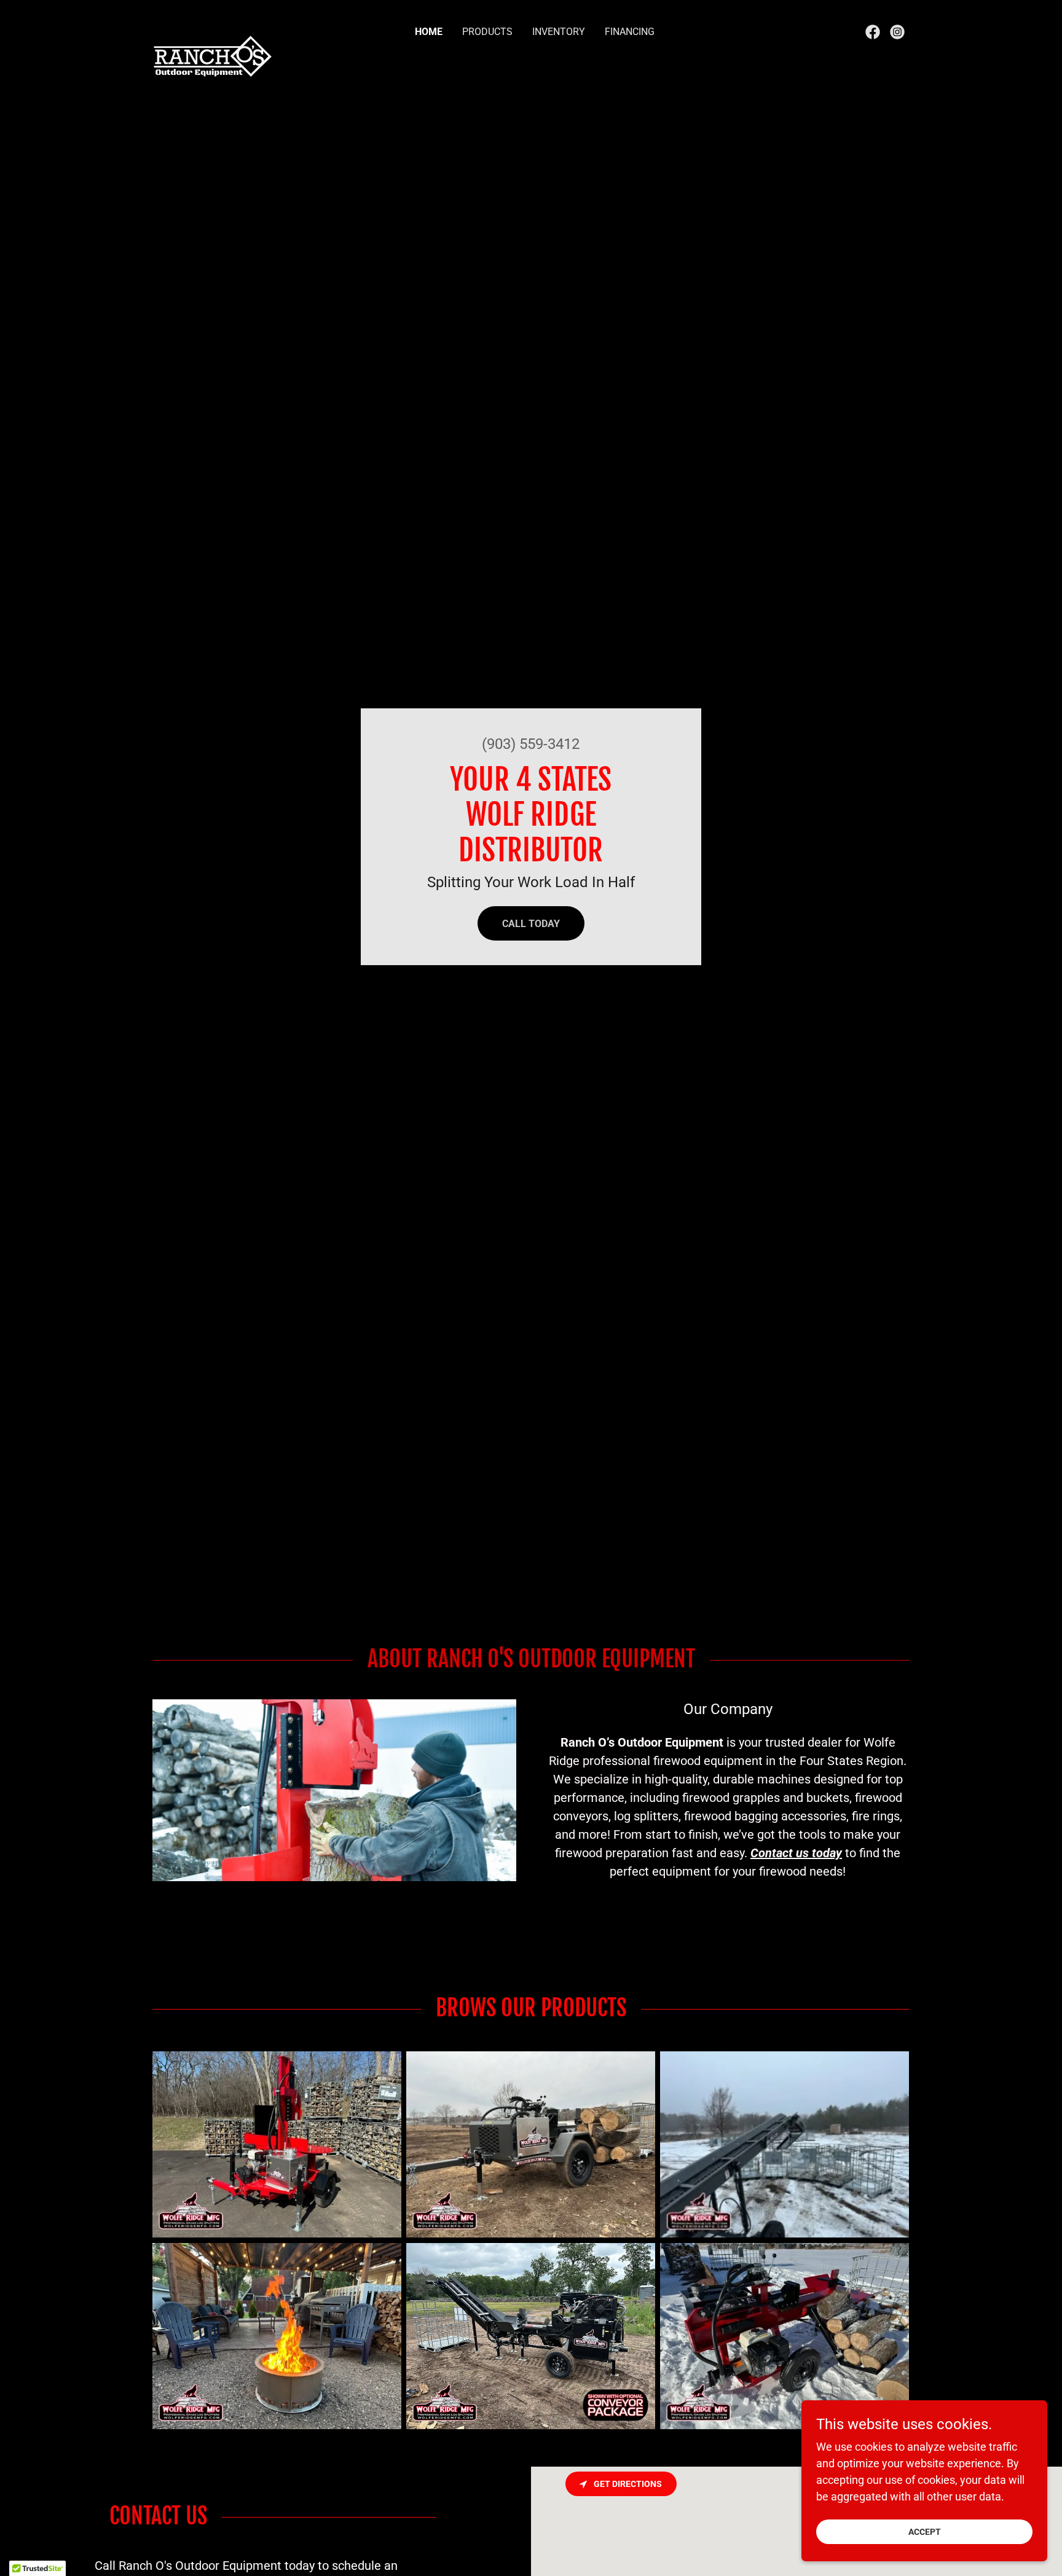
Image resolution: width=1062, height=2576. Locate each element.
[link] (214, 29)
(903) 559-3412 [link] (531, 744)
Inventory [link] (559, 32)
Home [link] (429, 32)
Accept (925, 2532)
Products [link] (487, 32)
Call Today (531, 924)
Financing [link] (630, 32)
